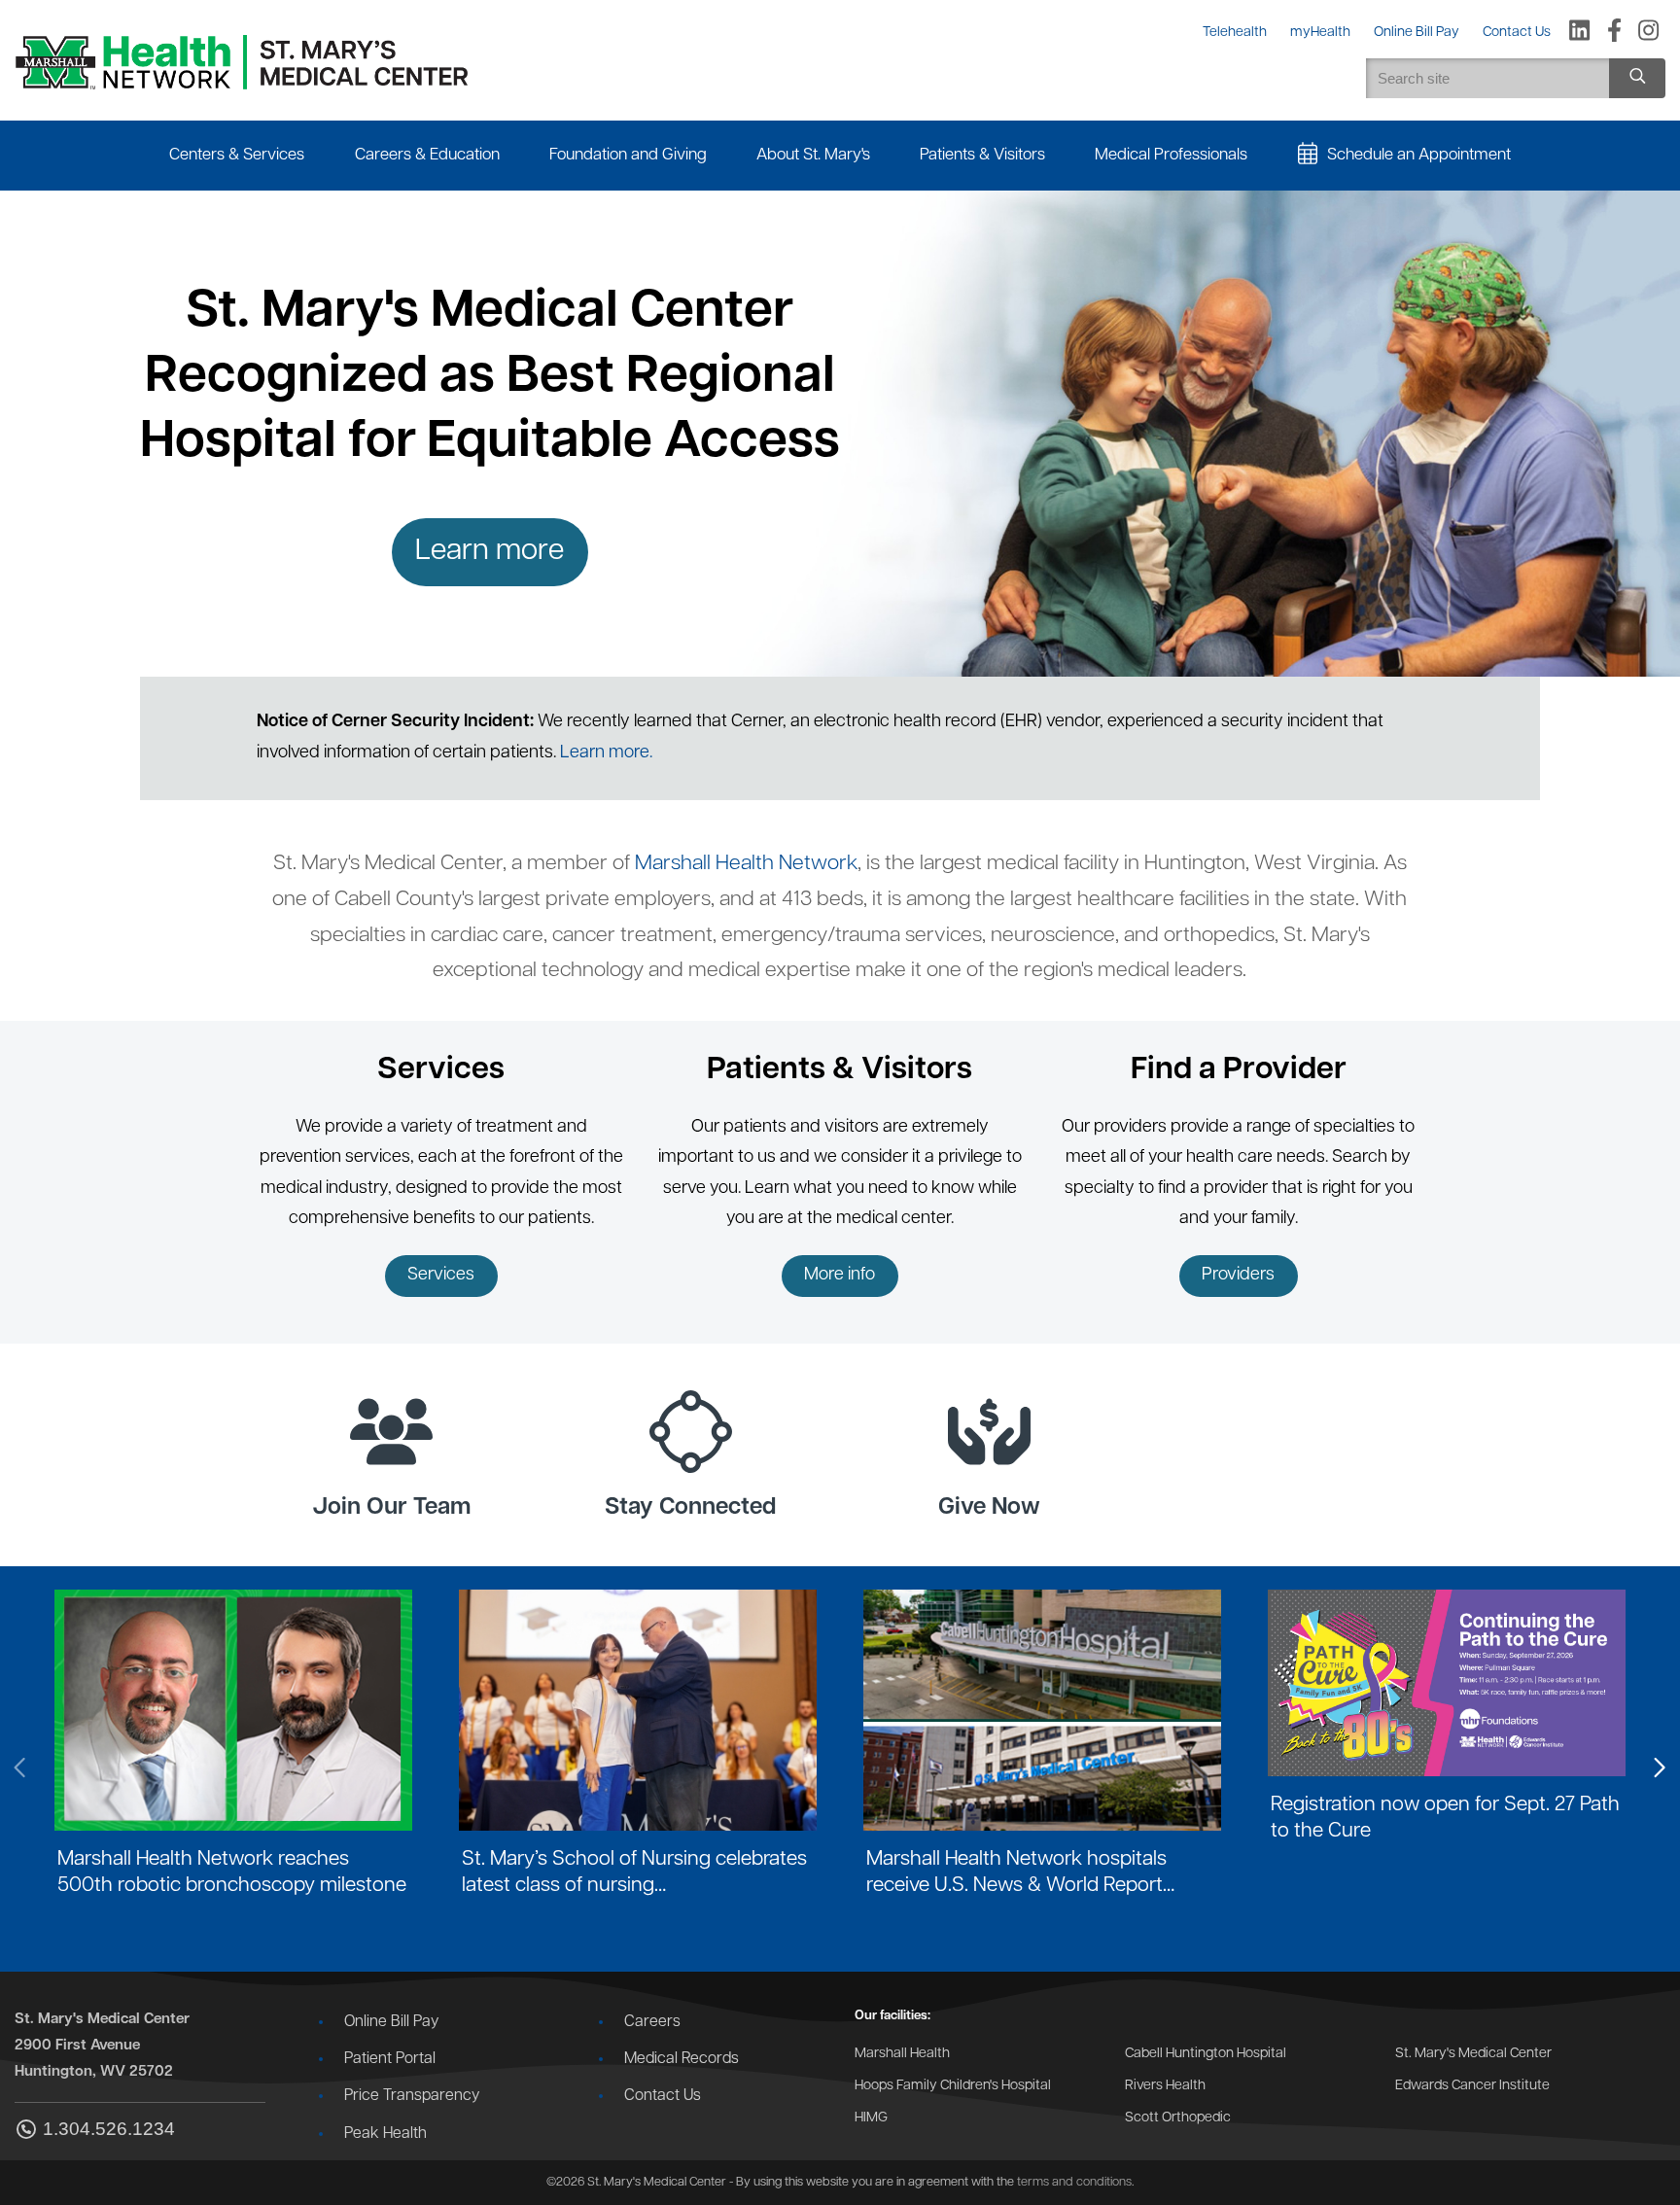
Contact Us (663, 2096)
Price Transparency (412, 2096)
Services (441, 1276)
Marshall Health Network (746, 864)
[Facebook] (1614, 32)
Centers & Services (237, 155)
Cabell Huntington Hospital (1206, 2054)
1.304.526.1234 (109, 2129)
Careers (652, 2022)
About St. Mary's (813, 155)
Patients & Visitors (982, 155)
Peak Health (385, 2134)
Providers (1238, 1276)
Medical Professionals (1171, 155)
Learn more (490, 552)
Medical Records (682, 2059)
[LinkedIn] (1579, 32)
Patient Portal (390, 2059)
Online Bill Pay (391, 2022)
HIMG (871, 2118)
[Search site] (1637, 78)
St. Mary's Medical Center (1473, 2054)
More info (840, 1276)
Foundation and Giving (628, 155)
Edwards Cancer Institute (1472, 2086)
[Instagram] (1648, 32)
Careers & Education (427, 155)
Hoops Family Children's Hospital (953, 2086)
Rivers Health (1165, 2086)
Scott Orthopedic (1178, 2118)
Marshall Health (902, 2054)
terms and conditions (1074, 2182)
